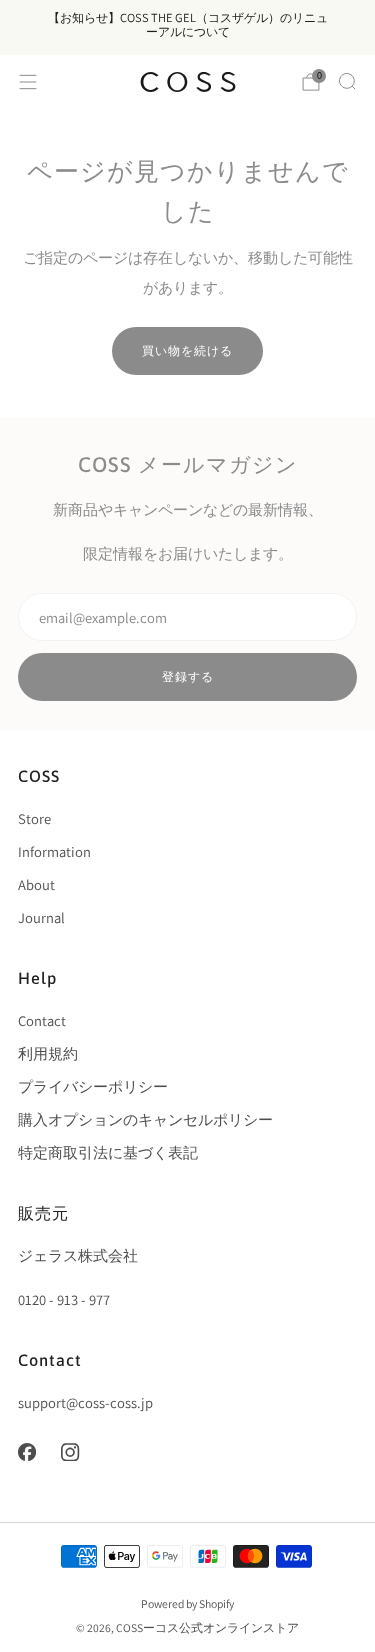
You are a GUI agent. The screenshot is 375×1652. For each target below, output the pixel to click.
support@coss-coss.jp (85, 1402)
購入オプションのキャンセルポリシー (145, 1119)
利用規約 (48, 1053)
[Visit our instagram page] (71, 1452)
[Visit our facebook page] (27, 1452)
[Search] (347, 81)
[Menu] (28, 82)
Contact (42, 1020)
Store (34, 818)
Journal (41, 917)
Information (54, 851)
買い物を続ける (187, 350)
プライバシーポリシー (93, 1086)
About (36, 884)
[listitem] (187, 28)
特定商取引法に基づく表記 (108, 1152)
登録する (188, 676)
